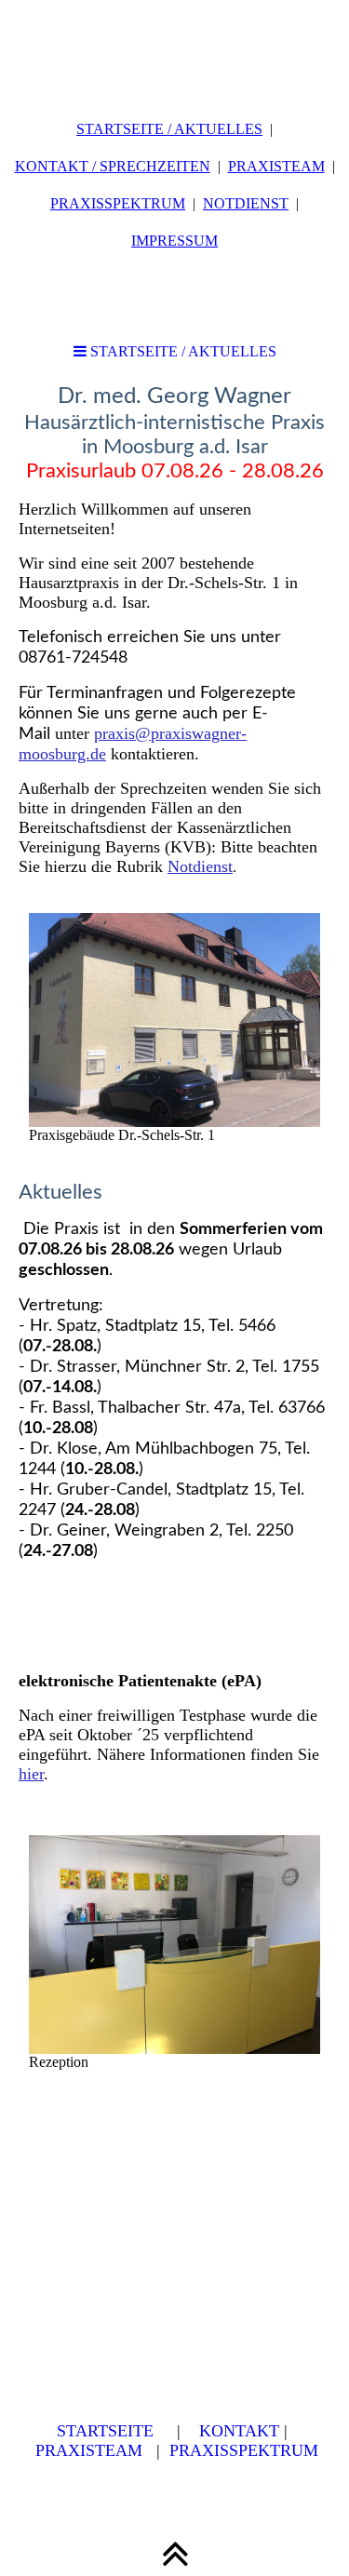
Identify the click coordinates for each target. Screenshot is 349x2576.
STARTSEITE (105, 2431)
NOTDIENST (246, 203)
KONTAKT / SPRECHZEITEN (113, 166)
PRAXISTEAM (276, 166)
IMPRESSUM (174, 241)
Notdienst (200, 866)
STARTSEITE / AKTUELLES (169, 129)
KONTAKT (239, 2431)
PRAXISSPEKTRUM (118, 203)
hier (31, 1774)
